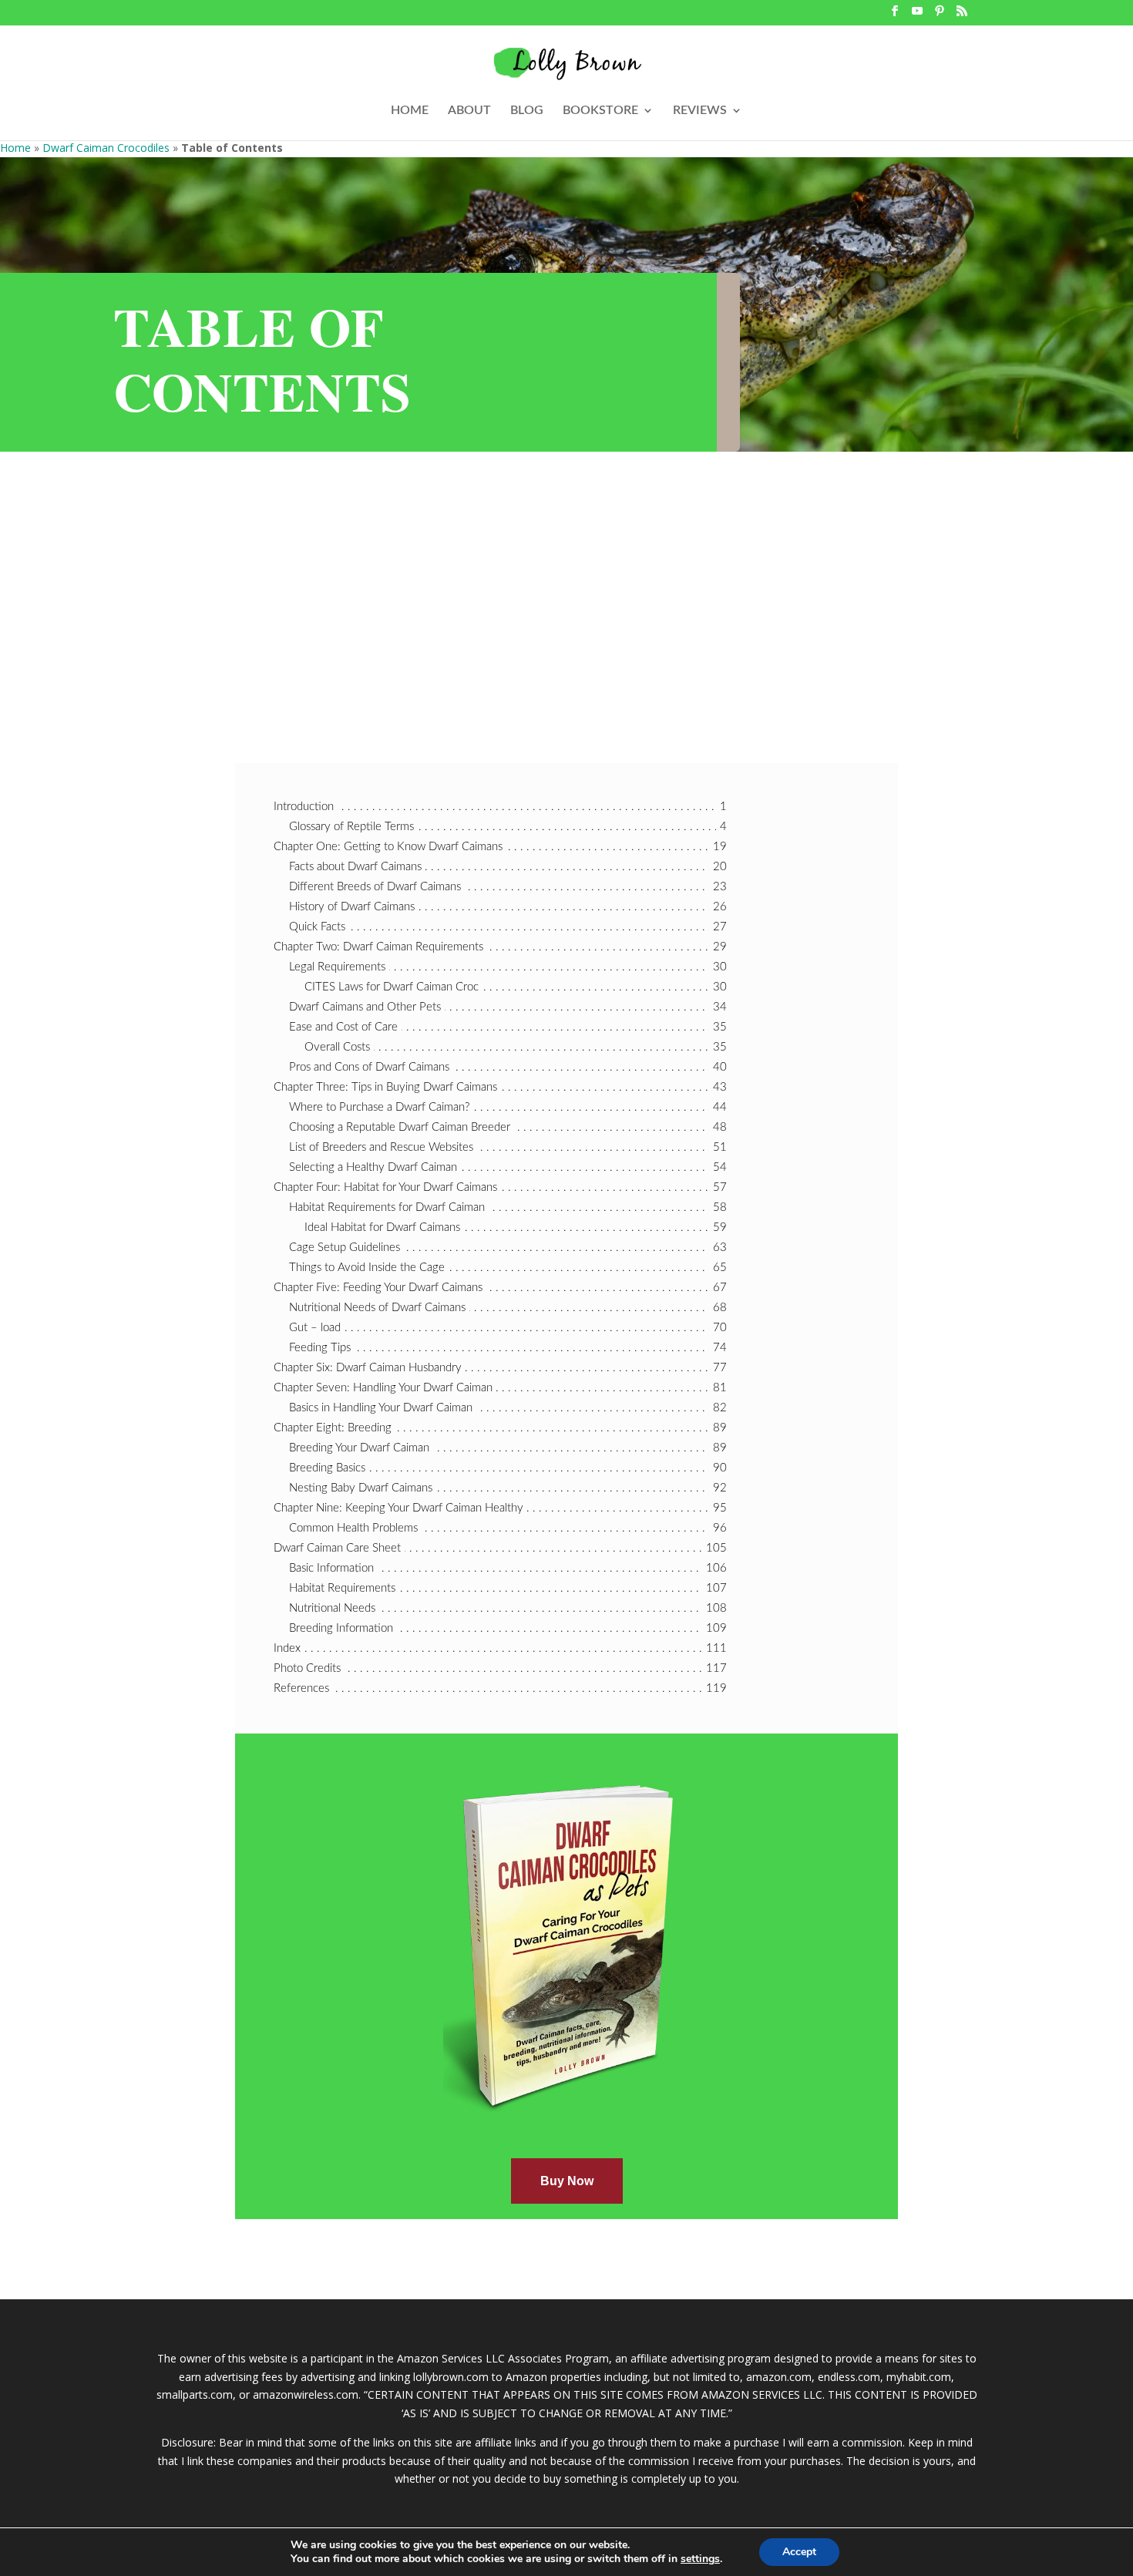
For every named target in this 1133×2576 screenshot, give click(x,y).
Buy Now (567, 2181)
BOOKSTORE (600, 111)
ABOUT (469, 111)
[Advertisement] (566, 567)
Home (15, 148)
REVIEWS (700, 111)
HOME (410, 111)
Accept (799, 2552)
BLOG (527, 111)
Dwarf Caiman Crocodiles (106, 148)
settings (700, 2559)
